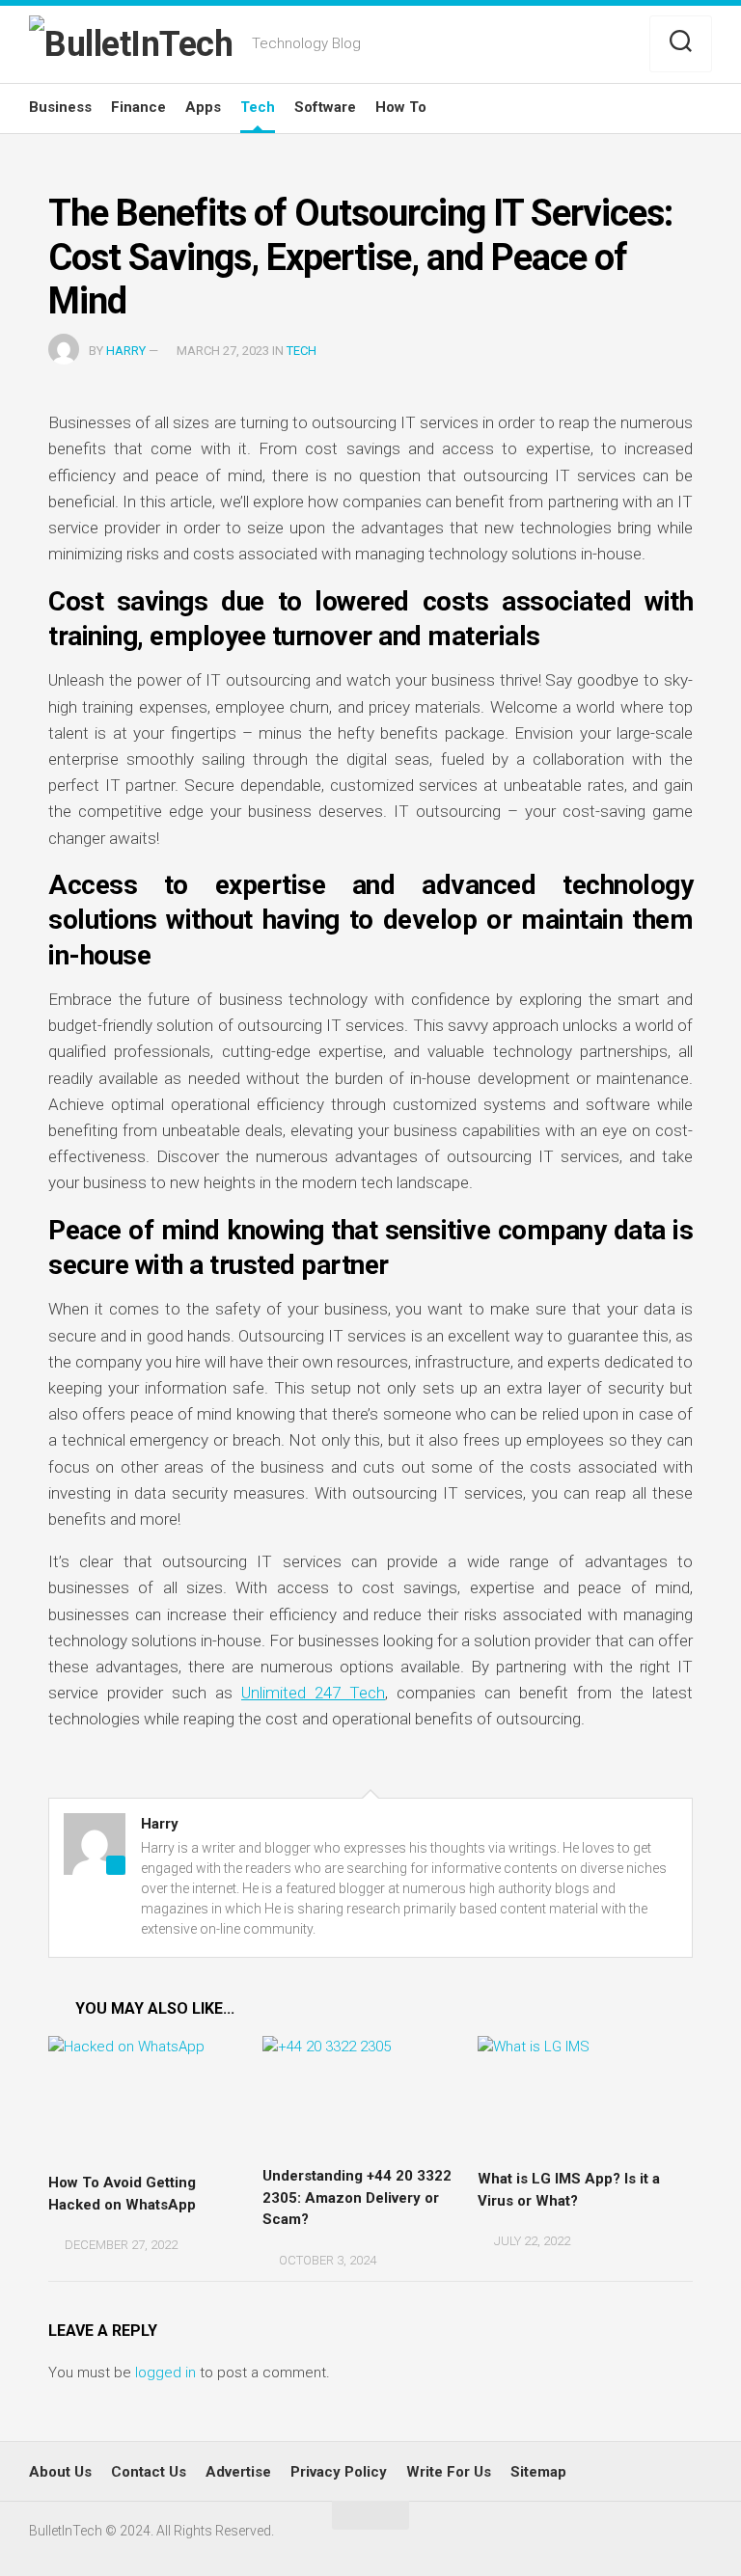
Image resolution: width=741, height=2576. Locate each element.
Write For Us (449, 2472)
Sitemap (538, 2472)
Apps (203, 107)
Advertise (238, 2472)
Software (325, 107)
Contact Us (149, 2472)
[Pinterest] (624, 45)
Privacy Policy (339, 2472)
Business (60, 107)
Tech (258, 107)
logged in (165, 2373)
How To (401, 107)
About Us (60, 2472)
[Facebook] (595, 45)
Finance (138, 107)
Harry (126, 351)
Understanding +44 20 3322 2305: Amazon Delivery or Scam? (357, 2197)
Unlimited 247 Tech (313, 1693)
